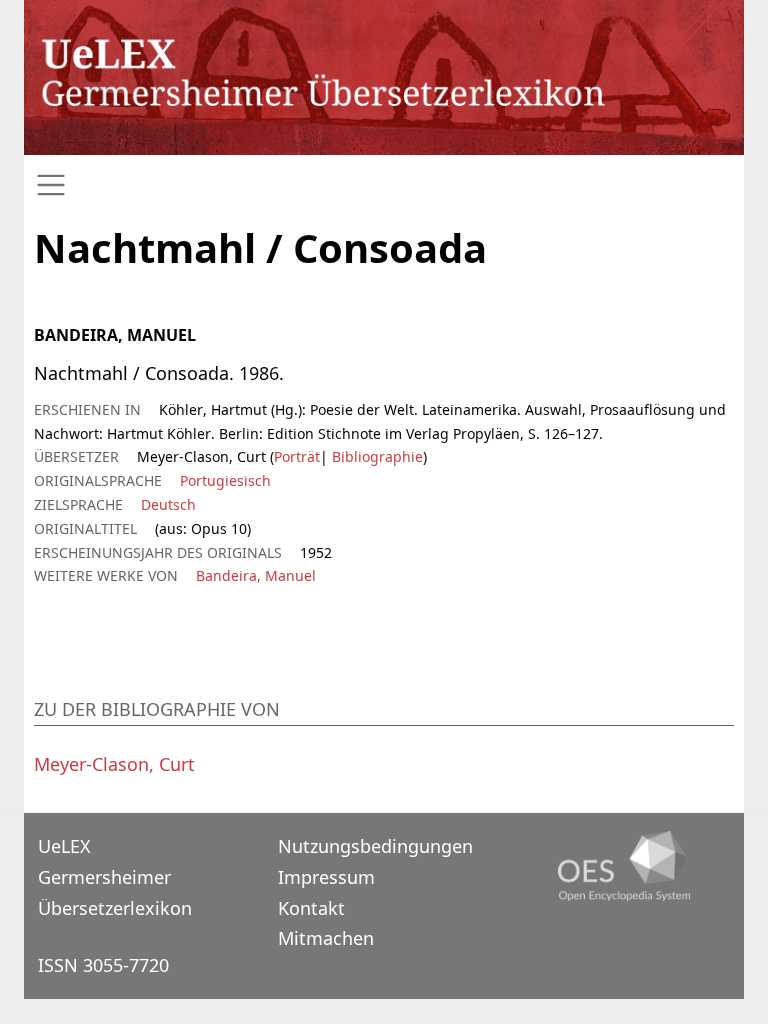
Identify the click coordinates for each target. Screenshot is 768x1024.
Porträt (297, 456)
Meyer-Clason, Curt (114, 764)
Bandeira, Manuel (256, 575)
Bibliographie (375, 456)
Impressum (326, 877)
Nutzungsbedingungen (375, 846)
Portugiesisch (225, 480)
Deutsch (168, 504)
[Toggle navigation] (384, 185)
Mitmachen (326, 938)
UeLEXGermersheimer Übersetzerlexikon (115, 876)
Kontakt (311, 908)
